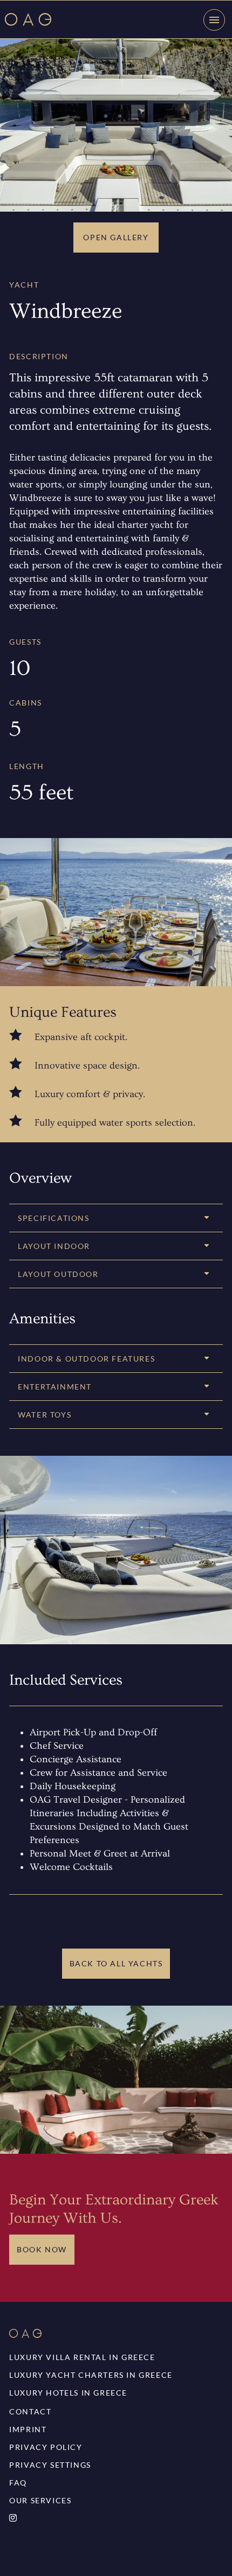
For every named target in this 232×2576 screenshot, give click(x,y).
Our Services (40, 2500)
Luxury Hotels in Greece (68, 2393)
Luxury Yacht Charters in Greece (91, 2375)
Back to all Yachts (116, 1963)
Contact (30, 2411)
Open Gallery (116, 237)
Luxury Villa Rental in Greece (82, 2357)
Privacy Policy (46, 2447)
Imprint (28, 2429)
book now (42, 2249)
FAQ (18, 2483)
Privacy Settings (50, 2465)
